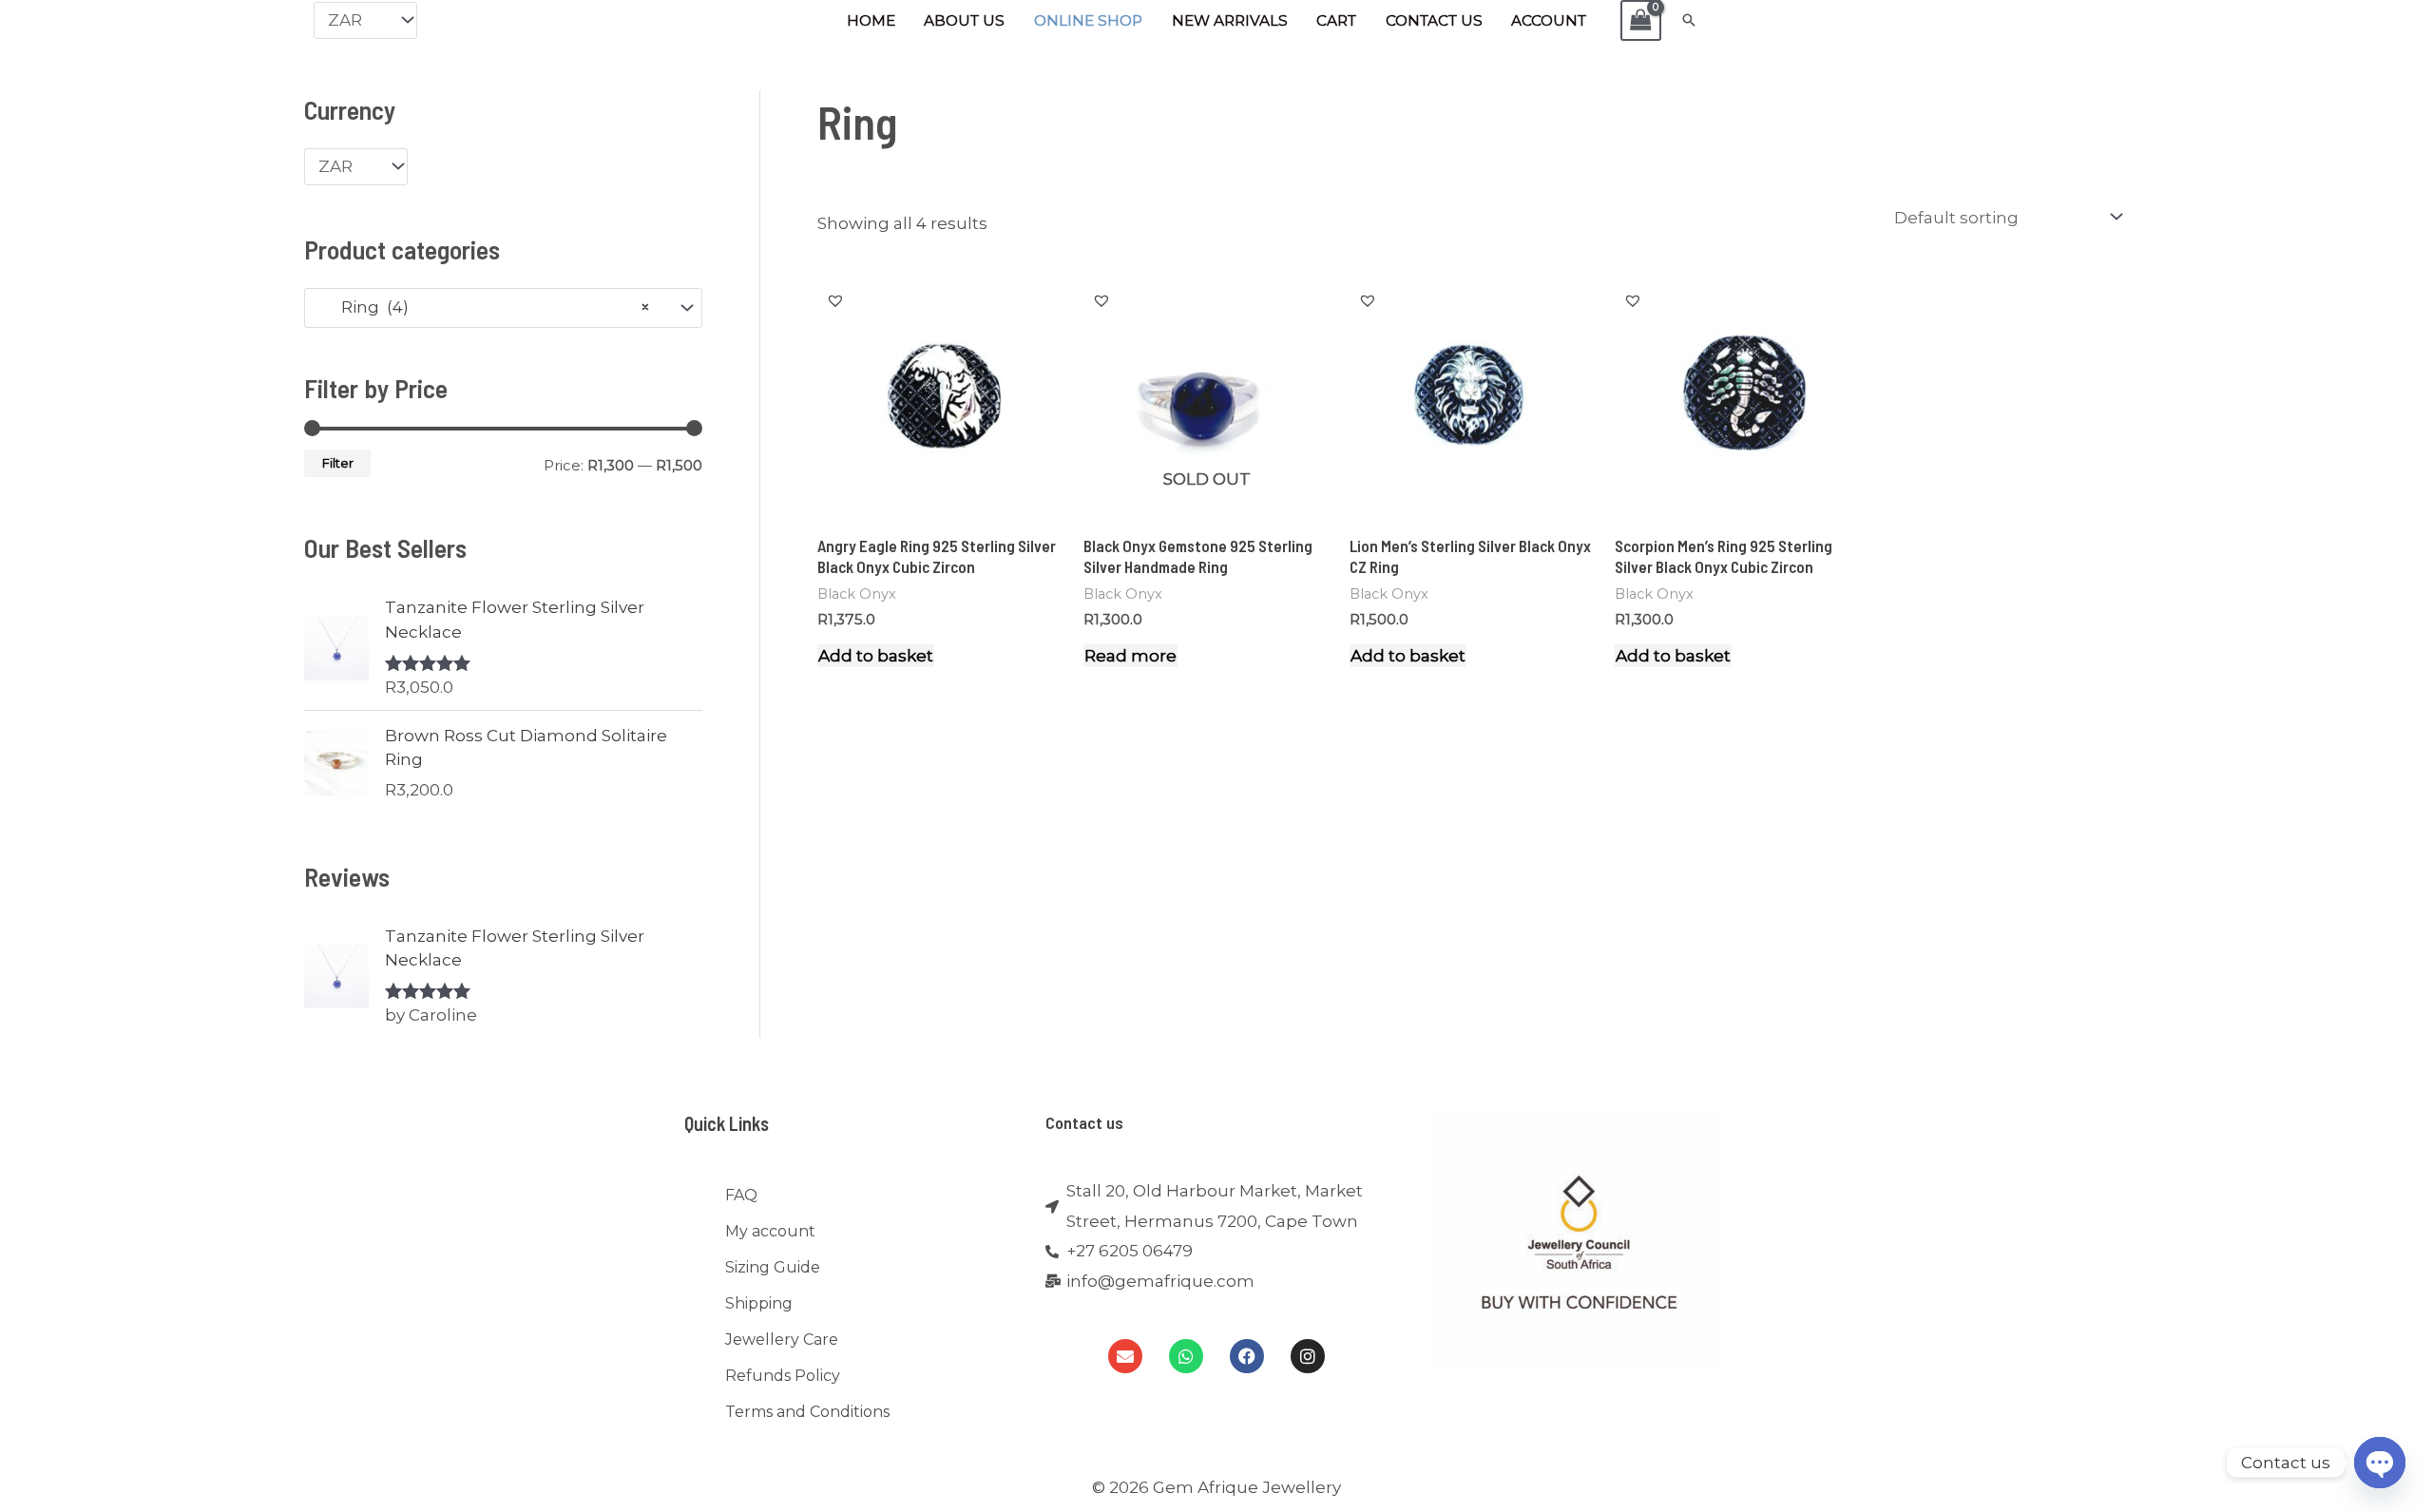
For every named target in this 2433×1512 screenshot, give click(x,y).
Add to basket (876, 656)
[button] (1689, 20)
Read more (1130, 656)
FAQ (741, 1195)
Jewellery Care (782, 1340)
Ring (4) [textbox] (484, 307)
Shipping (759, 1303)
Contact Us (1434, 20)
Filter (337, 463)
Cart (1336, 20)
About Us (964, 20)
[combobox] (503, 308)
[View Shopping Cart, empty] (1641, 20)
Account (1549, 20)
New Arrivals (1230, 20)
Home (871, 20)
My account (770, 1231)
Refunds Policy (783, 1376)
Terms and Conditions (807, 1412)
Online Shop (1088, 20)
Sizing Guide (773, 1267)
